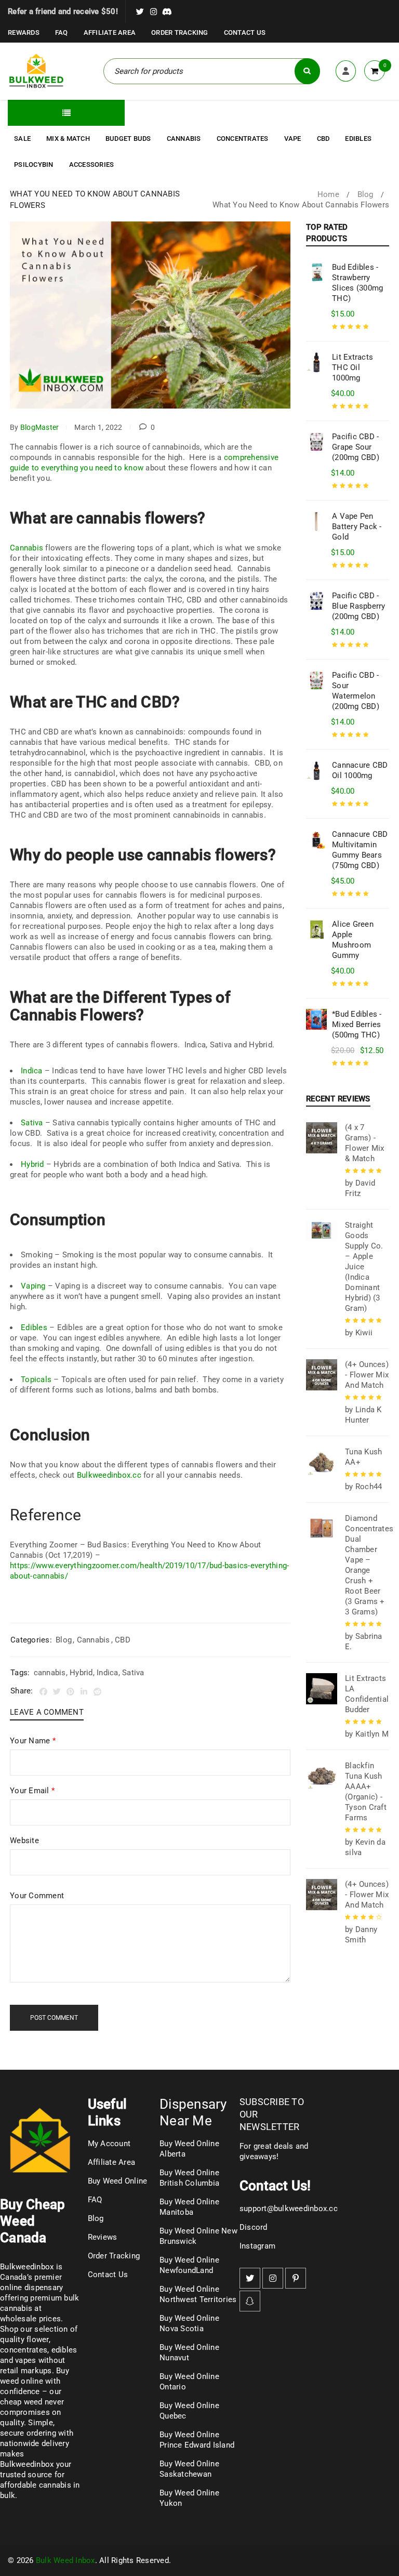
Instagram (257, 2246)
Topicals (36, 1379)
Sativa (32, 1123)
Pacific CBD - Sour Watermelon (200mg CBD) (356, 691)
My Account (109, 2144)
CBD (123, 1640)
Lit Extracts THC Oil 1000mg (353, 367)
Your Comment (37, 1896)
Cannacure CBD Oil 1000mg (360, 770)
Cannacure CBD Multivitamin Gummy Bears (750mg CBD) (360, 850)
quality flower (24, 2340)
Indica (32, 1071)
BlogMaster (40, 427)
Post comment (54, 2018)
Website (24, 1841)
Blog (365, 194)
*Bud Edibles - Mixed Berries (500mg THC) (357, 1024)
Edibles (34, 1328)
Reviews (103, 2237)
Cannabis (26, 548)
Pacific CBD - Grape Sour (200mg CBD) (356, 447)
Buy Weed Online (118, 2181)
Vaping (33, 1286)
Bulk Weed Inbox (65, 2560)
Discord (254, 2227)
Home (328, 194)
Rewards (24, 32)
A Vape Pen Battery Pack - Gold (357, 527)
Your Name (33, 1741)
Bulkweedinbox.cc (109, 1475)
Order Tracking (180, 32)
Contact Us (245, 32)
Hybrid (32, 1164)
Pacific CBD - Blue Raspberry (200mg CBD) (359, 606)
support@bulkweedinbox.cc (289, 2209)
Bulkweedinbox (27, 2464)
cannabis (50, 1673)
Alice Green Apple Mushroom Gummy (353, 940)
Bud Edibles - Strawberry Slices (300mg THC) (357, 283)
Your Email (32, 1791)
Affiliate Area (110, 32)
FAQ (62, 32)
